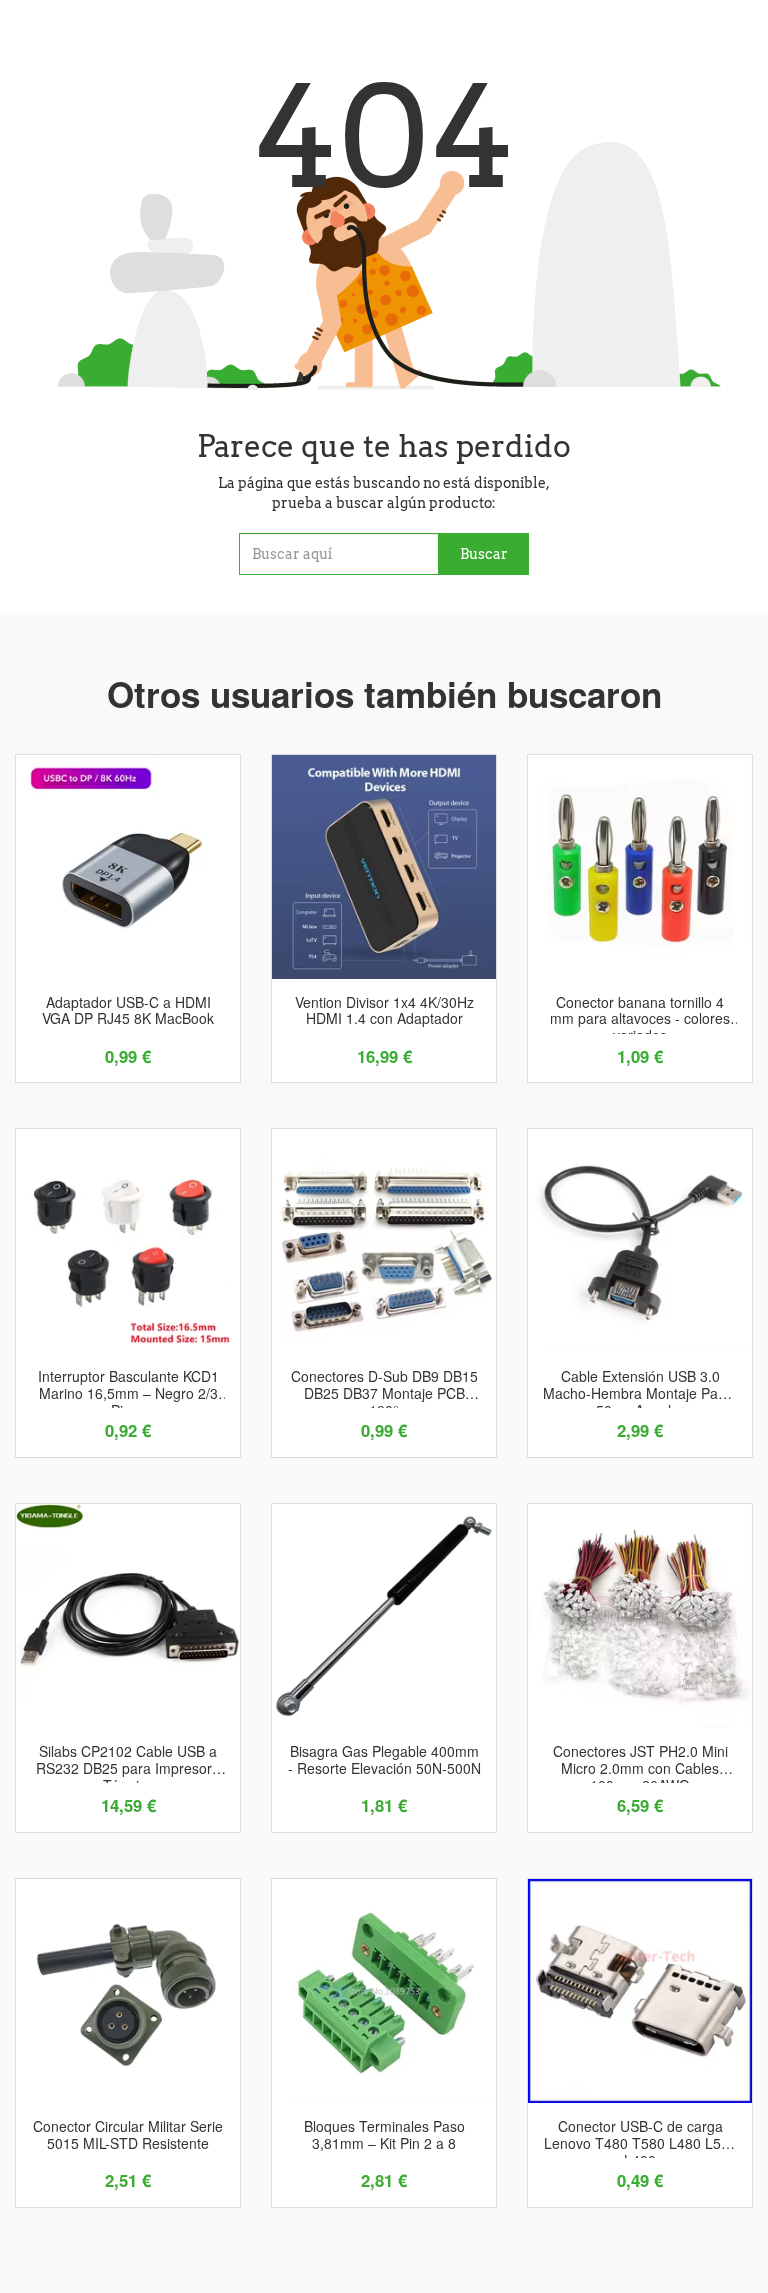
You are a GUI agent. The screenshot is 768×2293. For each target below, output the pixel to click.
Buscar (484, 554)
